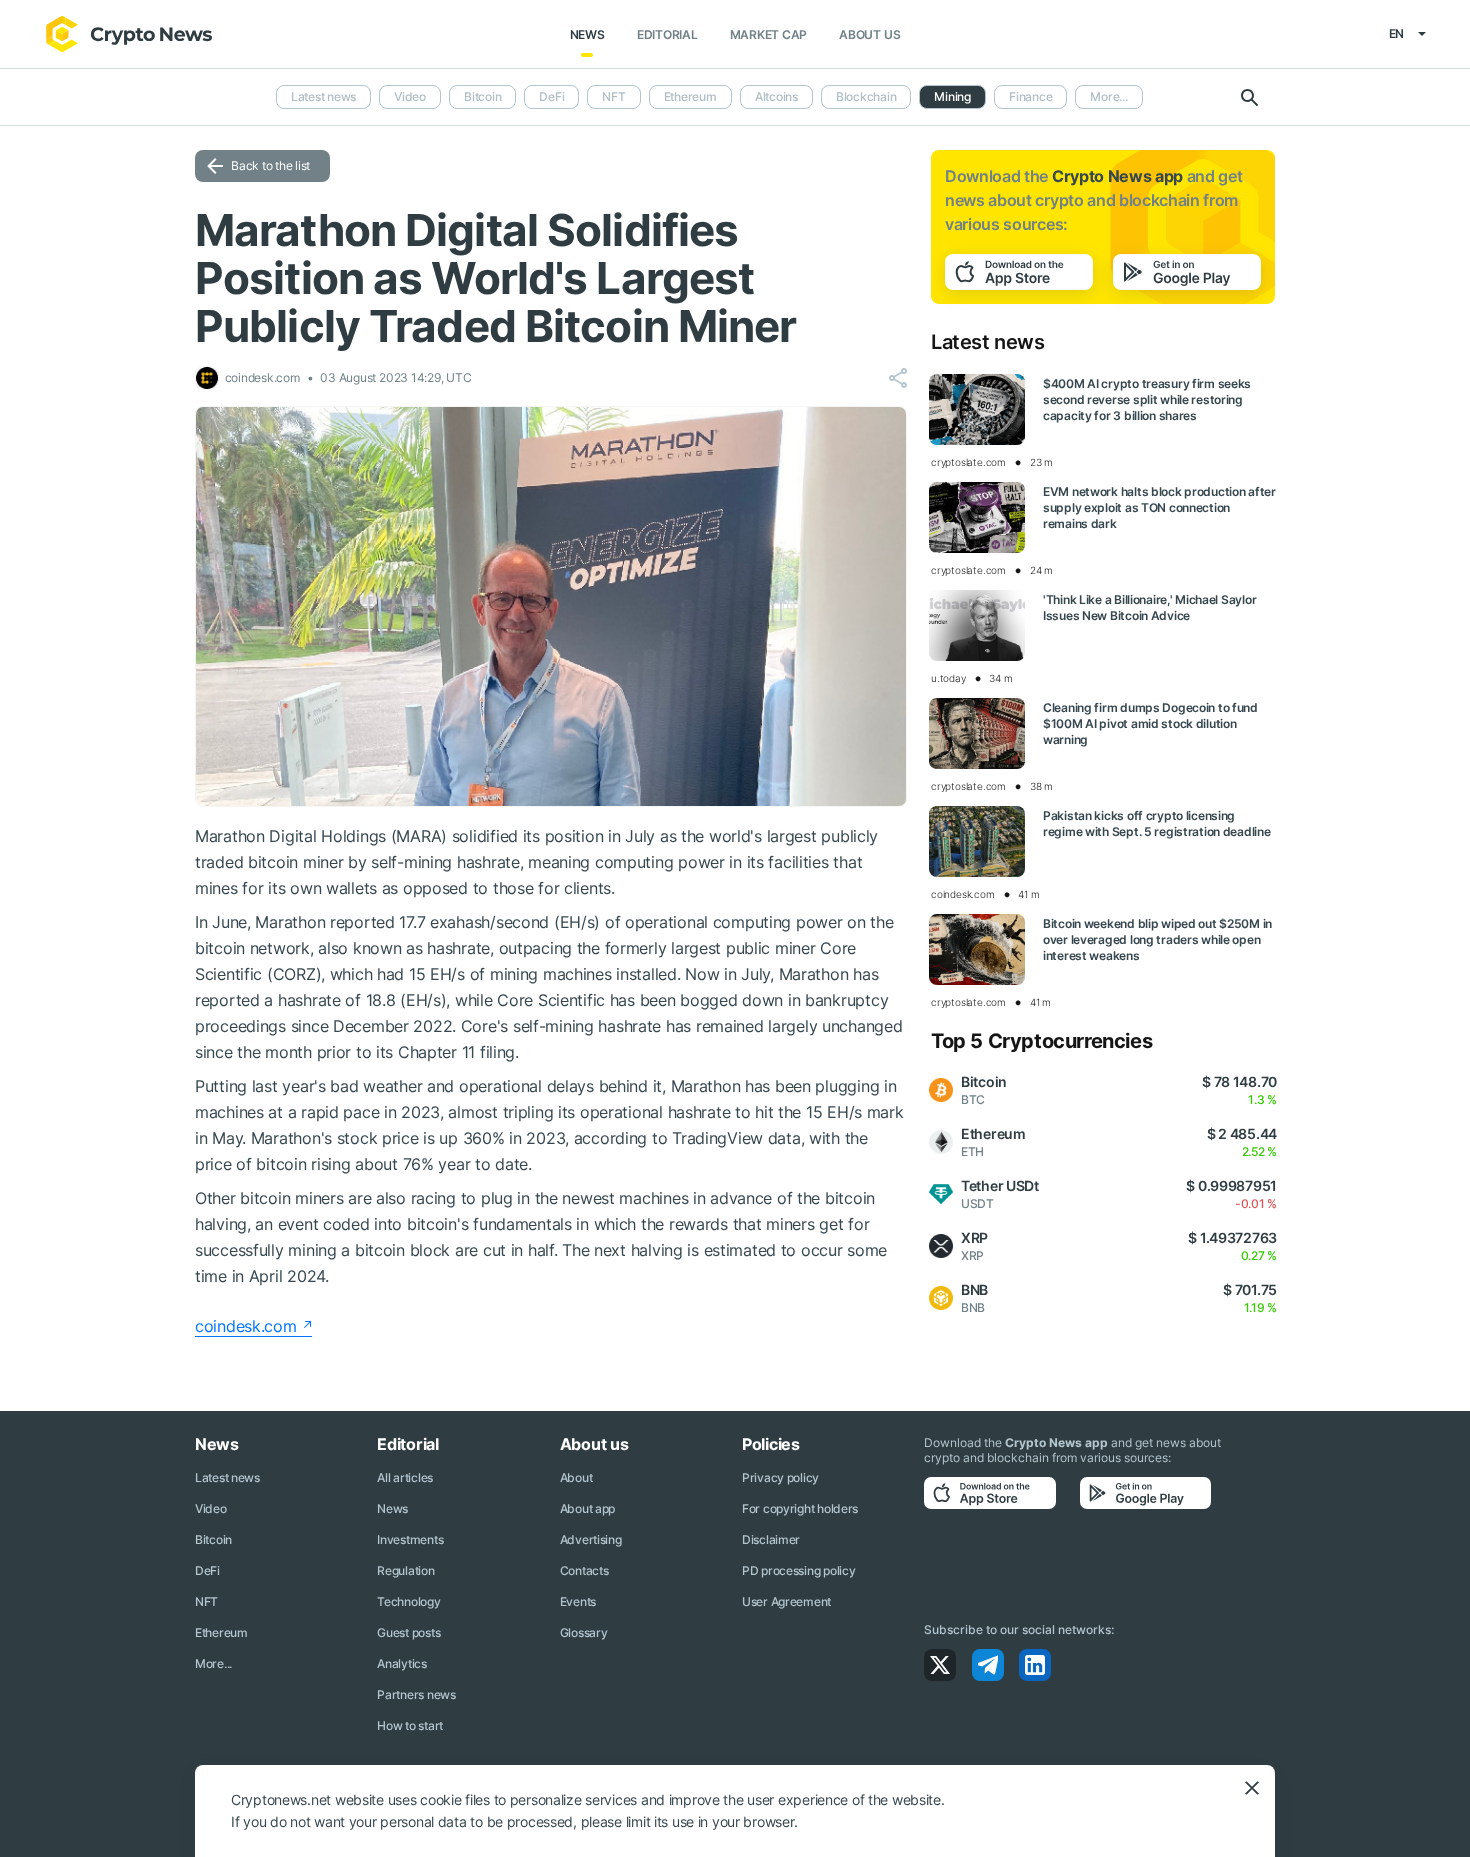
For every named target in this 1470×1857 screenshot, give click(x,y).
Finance (1030, 96)
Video (410, 96)
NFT (613, 96)
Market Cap (769, 34)
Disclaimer (771, 1539)
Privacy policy (780, 1477)
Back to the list (270, 165)
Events (578, 1601)
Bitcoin (482, 96)
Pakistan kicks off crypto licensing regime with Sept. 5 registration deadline (1157, 823)
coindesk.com (246, 1326)
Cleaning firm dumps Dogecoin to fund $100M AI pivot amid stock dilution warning (1150, 723)
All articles (405, 1477)
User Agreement (786, 1601)
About (576, 1477)
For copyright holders (800, 1508)
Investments (410, 1539)
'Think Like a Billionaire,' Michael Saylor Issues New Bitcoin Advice (1149, 607)
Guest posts (408, 1632)
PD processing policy (798, 1570)
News (587, 34)
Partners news (416, 1694)
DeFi (551, 96)
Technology (408, 1601)
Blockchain (866, 96)
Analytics (401, 1663)
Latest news (323, 96)
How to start (410, 1725)
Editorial (667, 34)
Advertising (591, 1539)
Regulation (405, 1570)
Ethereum (690, 96)
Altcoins (776, 96)
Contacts (584, 1570)
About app (587, 1508)
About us (869, 34)
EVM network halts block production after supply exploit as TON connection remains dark (1159, 507)
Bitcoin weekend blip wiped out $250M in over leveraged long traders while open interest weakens (1157, 939)
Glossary (584, 1632)
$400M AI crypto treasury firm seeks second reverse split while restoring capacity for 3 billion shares (1147, 399)
